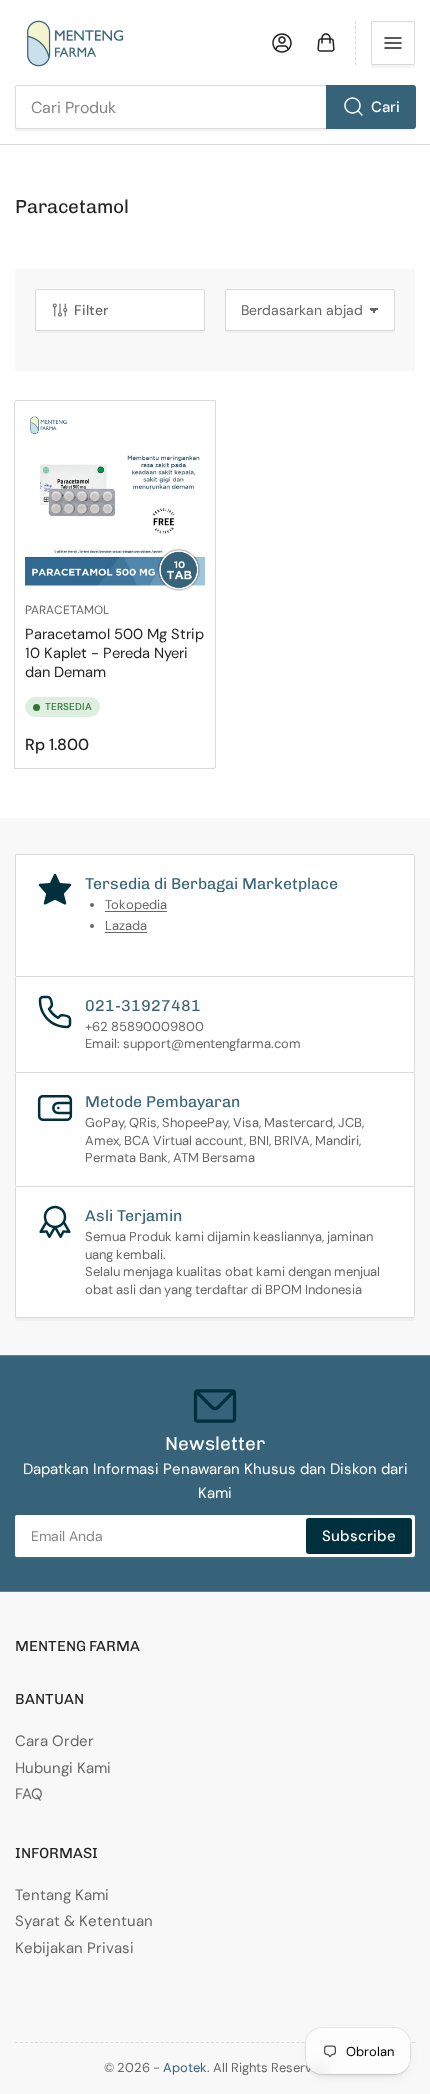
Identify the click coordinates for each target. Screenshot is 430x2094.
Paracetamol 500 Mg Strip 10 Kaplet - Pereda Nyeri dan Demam (114, 653)
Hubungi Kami (63, 1768)
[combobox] (215, 107)
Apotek (185, 2067)
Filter (91, 310)
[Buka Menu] (393, 43)
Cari (385, 107)
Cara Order (54, 1741)
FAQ (29, 1794)
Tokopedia (136, 904)
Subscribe (359, 1536)
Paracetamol (67, 610)
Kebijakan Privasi (74, 1948)
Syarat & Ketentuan (84, 1921)
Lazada (126, 925)
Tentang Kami (62, 1895)
